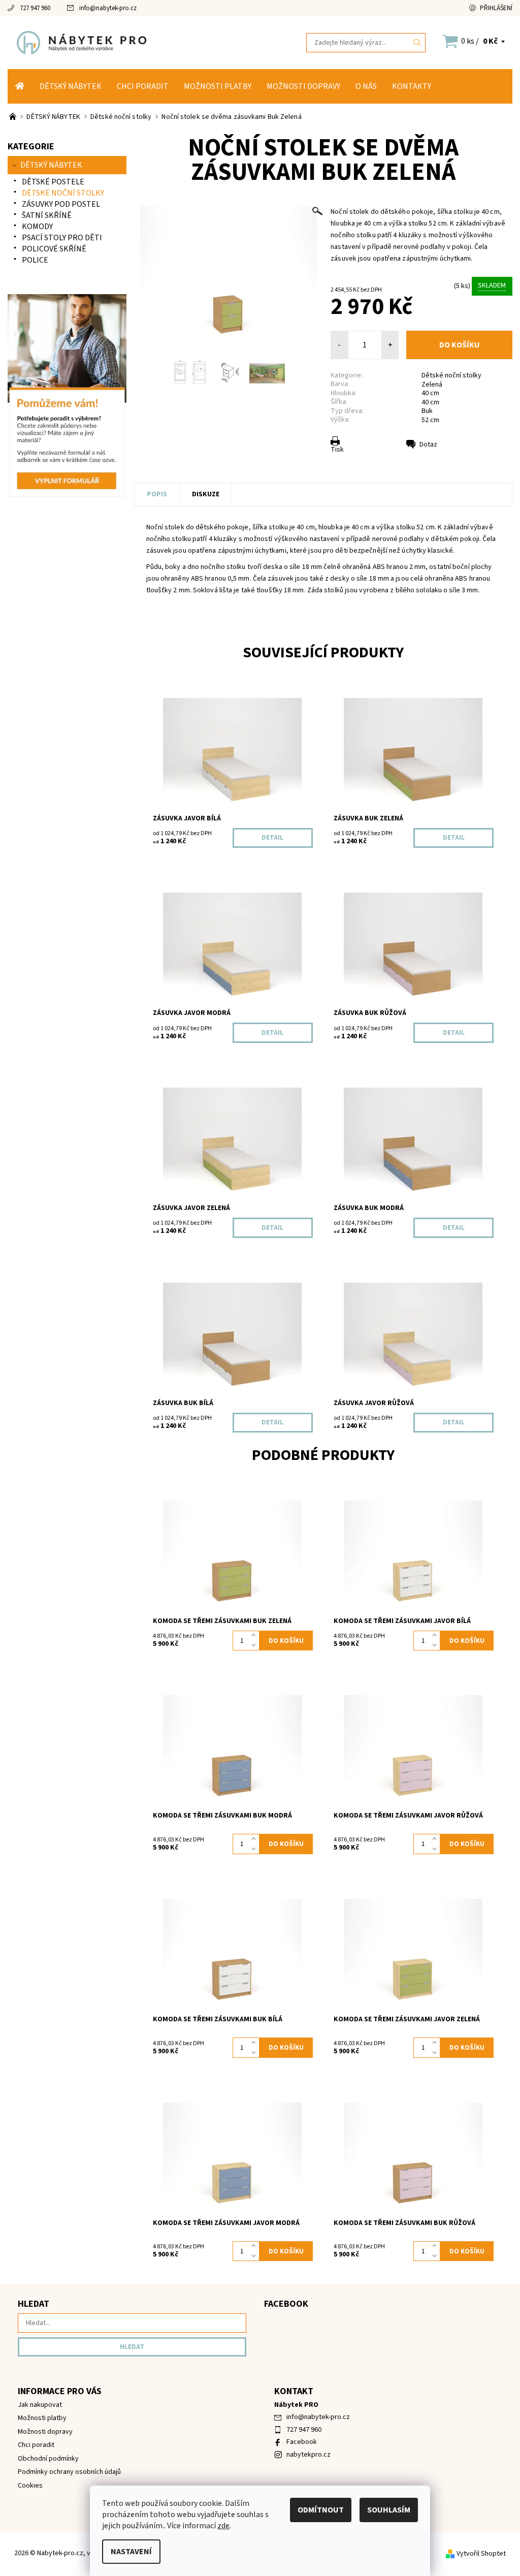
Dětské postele (53, 182)
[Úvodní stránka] (20, 86)
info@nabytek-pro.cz (108, 8)
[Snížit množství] (256, 1646)
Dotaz (428, 444)
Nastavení (131, 2552)
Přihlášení (496, 8)
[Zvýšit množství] (256, 1636)
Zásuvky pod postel (61, 204)
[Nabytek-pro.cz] (134, 42)
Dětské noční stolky (451, 375)
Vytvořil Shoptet (481, 2554)
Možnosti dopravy (303, 86)
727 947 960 (35, 8)
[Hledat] (417, 43)
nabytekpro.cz (308, 2455)
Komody (37, 227)
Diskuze (206, 494)
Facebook (302, 2442)
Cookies (30, 2486)
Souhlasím (389, 2510)
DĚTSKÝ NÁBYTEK (71, 86)
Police (35, 260)
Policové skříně (54, 249)
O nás (366, 86)
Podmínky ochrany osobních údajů (69, 2472)
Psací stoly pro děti (62, 238)
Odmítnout (321, 2510)
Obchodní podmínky (48, 2459)
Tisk (337, 450)
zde (223, 2526)
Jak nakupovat (40, 2405)
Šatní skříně (47, 215)
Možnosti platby (218, 86)
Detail (272, 838)
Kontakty (412, 86)
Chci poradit (143, 86)
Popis (157, 494)
